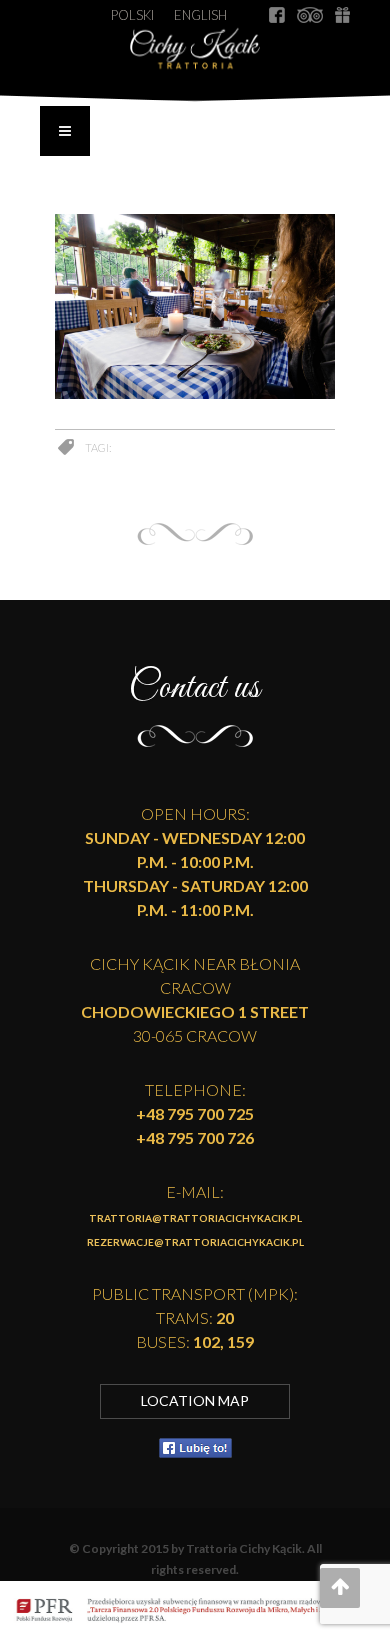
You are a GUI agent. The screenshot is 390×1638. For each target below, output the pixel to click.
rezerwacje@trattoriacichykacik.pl (195, 1242)
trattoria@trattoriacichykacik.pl (195, 1218)
